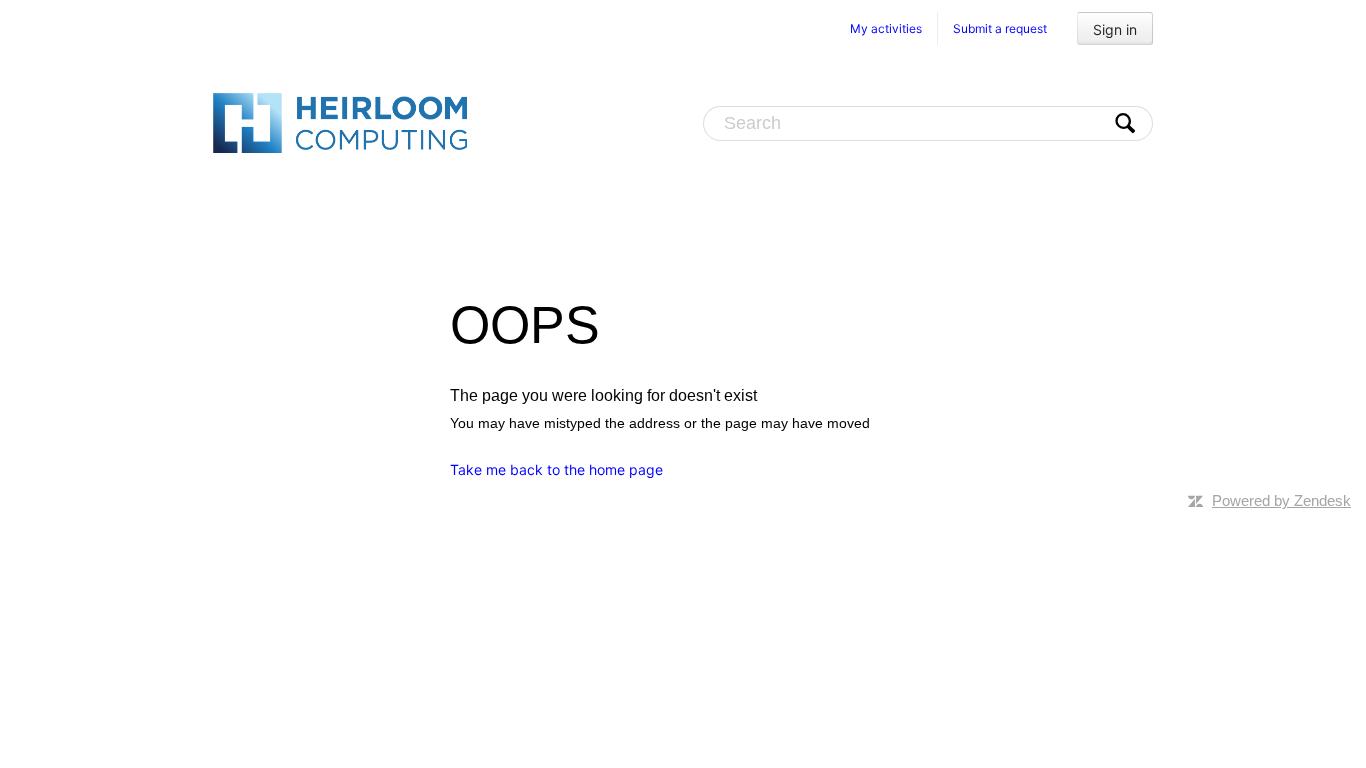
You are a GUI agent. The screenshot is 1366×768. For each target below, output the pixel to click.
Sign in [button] (1115, 29)
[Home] (340, 122)
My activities (886, 28)
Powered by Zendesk (1281, 500)
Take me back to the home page (556, 469)
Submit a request (1000, 28)
